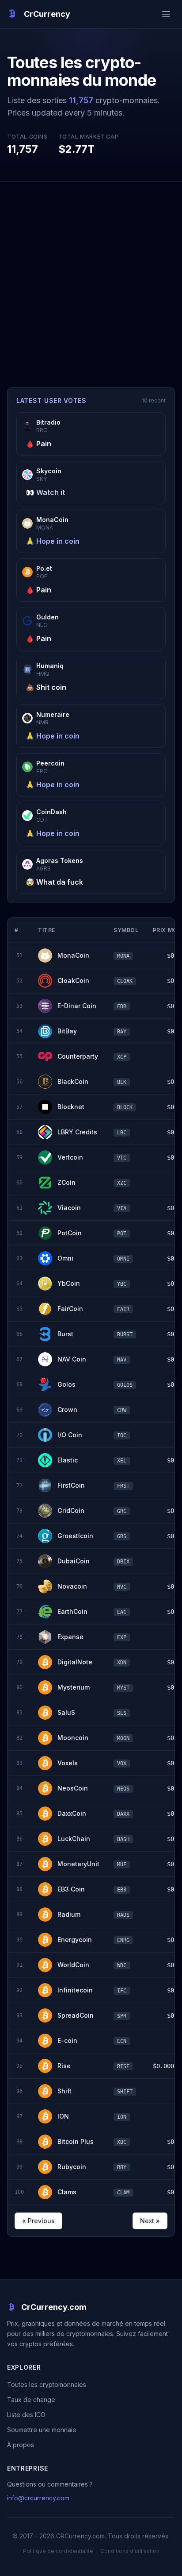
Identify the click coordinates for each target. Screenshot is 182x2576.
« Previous (38, 2221)
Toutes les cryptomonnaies (47, 2385)
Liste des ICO (26, 2415)
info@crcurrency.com (38, 2498)
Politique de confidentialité (58, 2551)
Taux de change (31, 2400)
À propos (21, 2445)
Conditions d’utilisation (130, 2551)
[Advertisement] (91, 277)
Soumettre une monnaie (42, 2430)
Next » (150, 2221)
